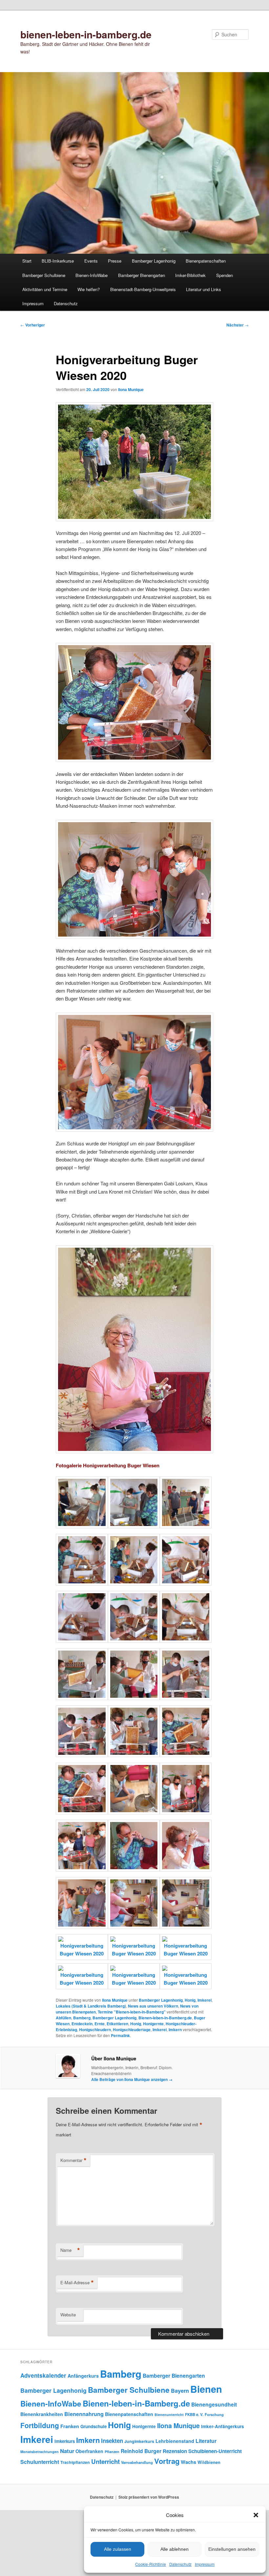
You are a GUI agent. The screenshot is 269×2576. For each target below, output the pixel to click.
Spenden (225, 275)
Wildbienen (209, 2462)
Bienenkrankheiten (42, 2414)
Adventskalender (43, 2375)
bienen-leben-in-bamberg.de (86, 34)
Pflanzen (112, 2452)
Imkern (175, 2030)
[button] (256, 2515)
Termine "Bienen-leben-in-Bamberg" (132, 2012)
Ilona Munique (131, 389)
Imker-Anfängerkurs (223, 2426)
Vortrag (167, 2461)
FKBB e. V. (194, 2415)
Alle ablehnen (175, 2549)
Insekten (112, 2441)
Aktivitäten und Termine (45, 289)
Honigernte (153, 2024)
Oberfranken (89, 2451)
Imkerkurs (65, 2441)
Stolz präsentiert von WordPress (149, 2497)
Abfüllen (63, 2018)
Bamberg (82, 2018)
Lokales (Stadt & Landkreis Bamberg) (91, 2006)
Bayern (180, 2391)
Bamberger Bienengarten (142, 275)
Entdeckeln (82, 2024)
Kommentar (73, 2160)
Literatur (206, 2441)
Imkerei (205, 2000)
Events (91, 261)
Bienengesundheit (214, 2404)
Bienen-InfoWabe (92, 275)
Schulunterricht (40, 2462)
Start (27, 261)
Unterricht (105, 2461)
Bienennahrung (84, 2414)
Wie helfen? (89, 289)
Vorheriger (33, 325)
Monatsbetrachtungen (40, 2452)
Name (70, 2250)
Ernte (100, 2024)
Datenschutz (180, 2564)
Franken (70, 2426)
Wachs (188, 2462)
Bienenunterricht (169, 2415)
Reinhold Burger (141, 2451)
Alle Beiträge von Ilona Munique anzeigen (132, 2079)
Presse (115, 261)
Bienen (206, 2389)
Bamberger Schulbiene (44, 275)
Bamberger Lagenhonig (154, 261)
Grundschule (93, 2426)
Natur (67, 2451)
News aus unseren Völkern (153, 2006)
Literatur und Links (204, 289)
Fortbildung (40, 2425)
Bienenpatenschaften (206, 261)
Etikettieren (117, 2024)
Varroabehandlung (137, 2462)
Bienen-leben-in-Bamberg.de (165, 2018)
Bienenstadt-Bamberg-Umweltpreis (143, 289)
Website (68, 2315)
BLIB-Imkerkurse (58, 261)
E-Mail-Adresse (77, 2283)
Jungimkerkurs (139, 2441)
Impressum (205, 2564)
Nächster (238, 325)
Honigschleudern (95, 2030)
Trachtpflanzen (75, 2462)
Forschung (214, 2414)
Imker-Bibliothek (190, 275)
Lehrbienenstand (175, 2441)
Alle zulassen (118, 2549)
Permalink (120, 2035)
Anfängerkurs (83, 2376)
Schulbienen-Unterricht (215, 2451)
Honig (190, 2000)
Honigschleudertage (132, 2030)
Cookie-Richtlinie (151, 2564)
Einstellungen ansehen (232, 2549)
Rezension (175, 2451)
